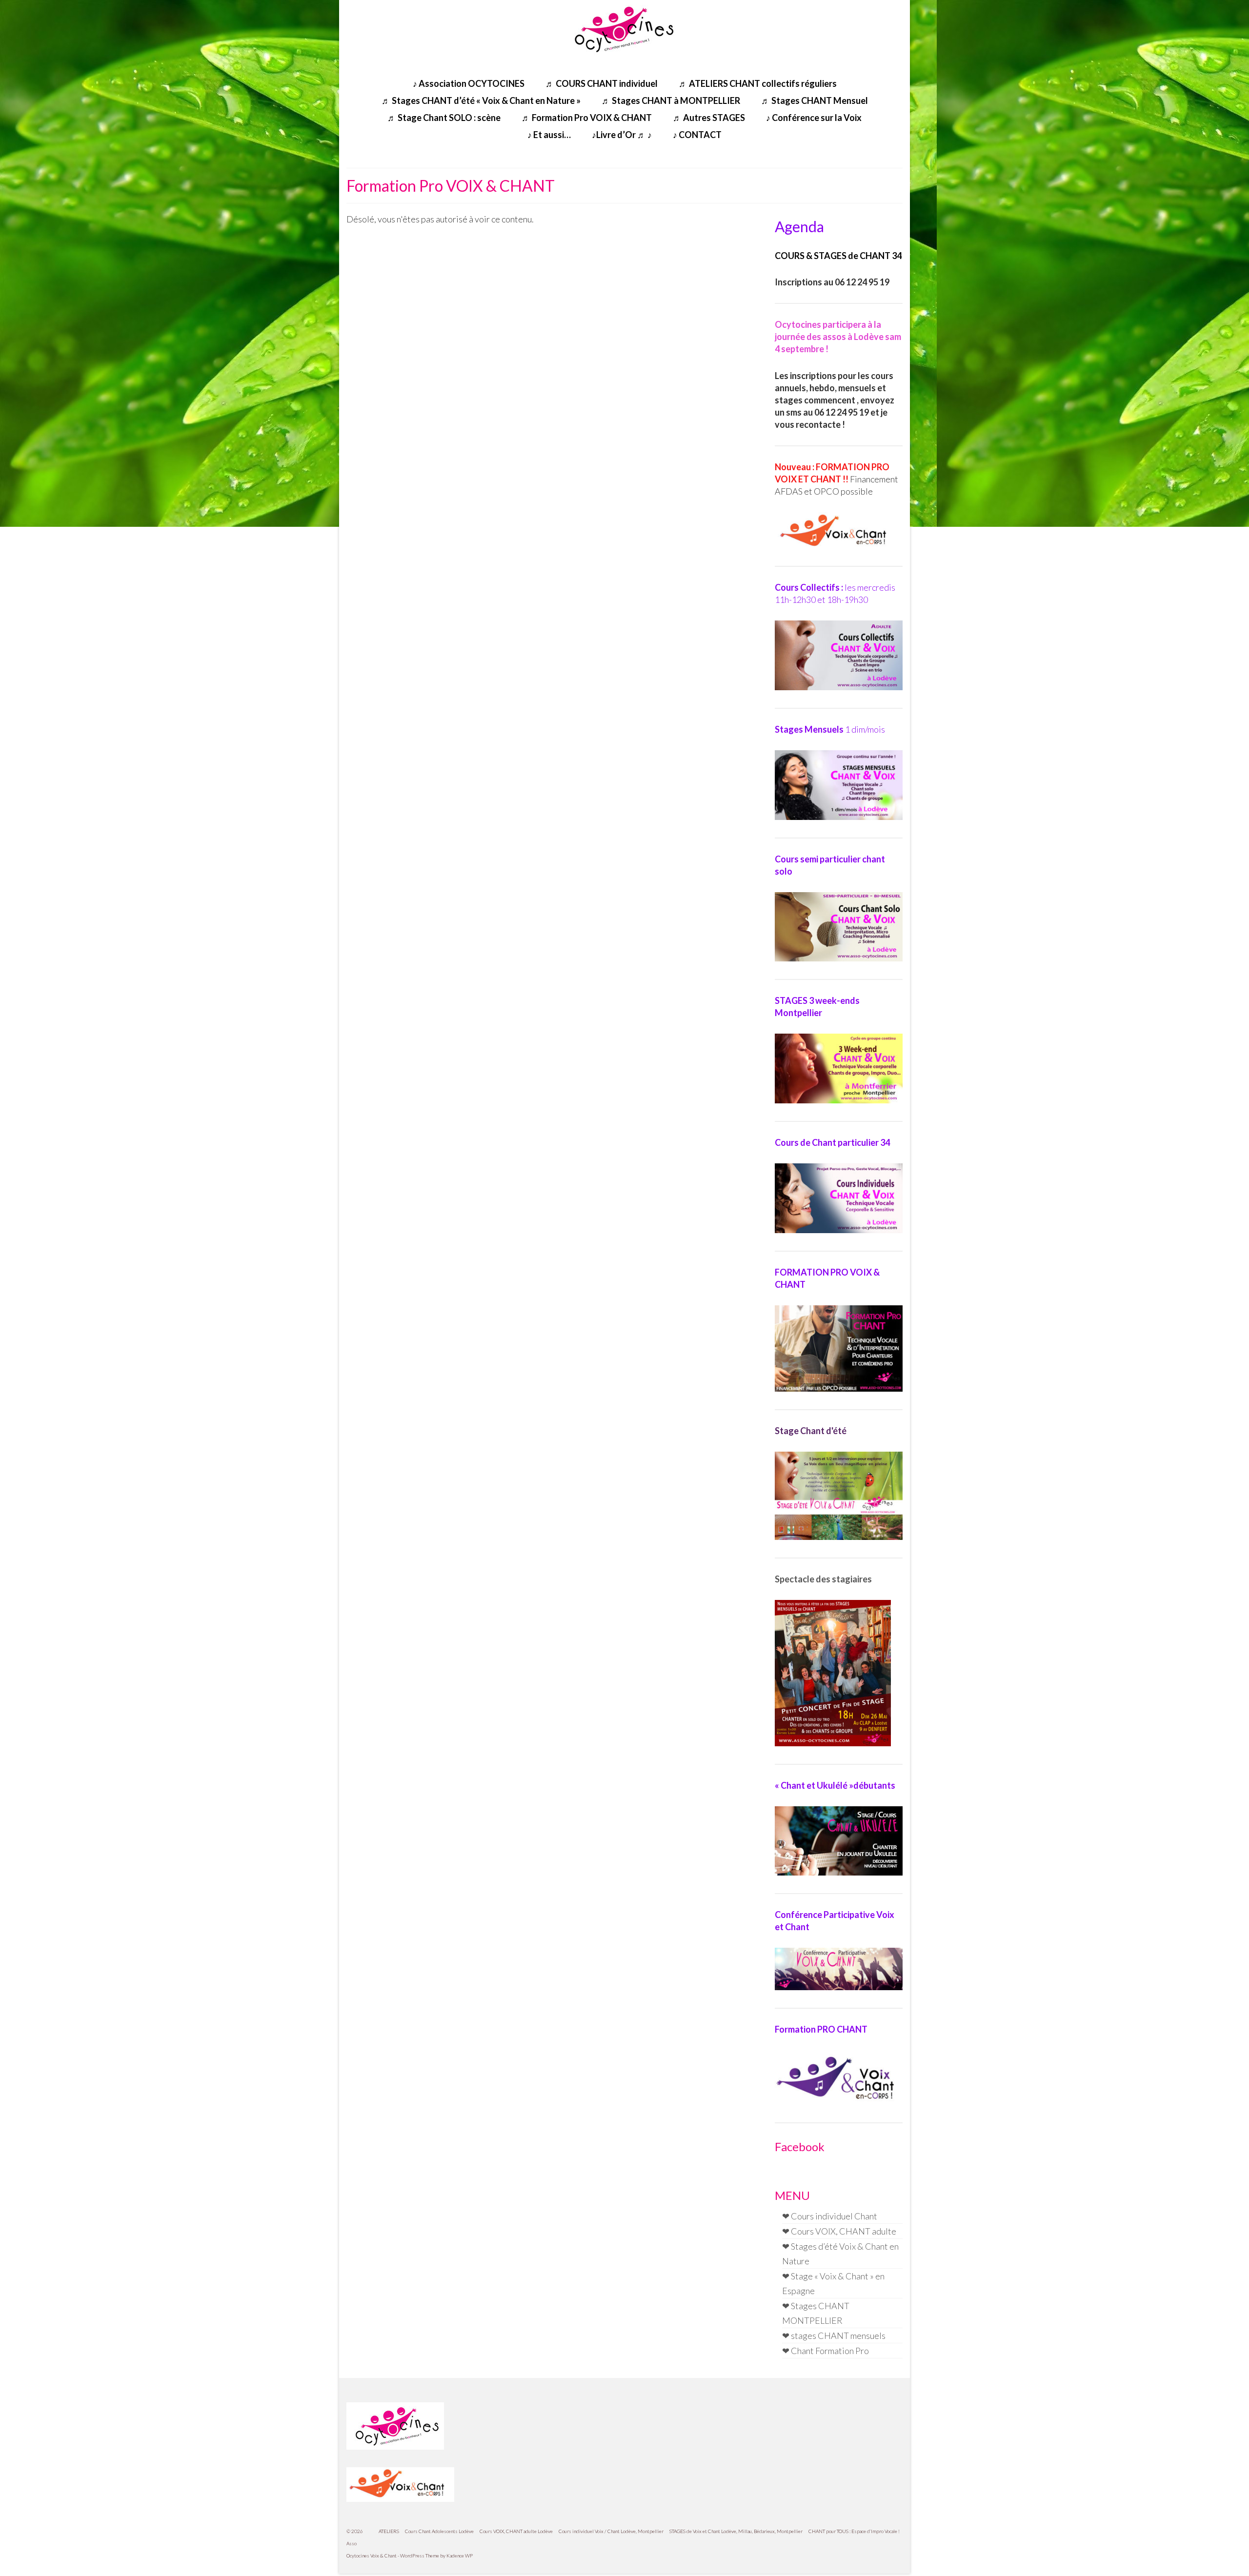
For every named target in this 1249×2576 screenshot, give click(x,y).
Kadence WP (460, 2556)
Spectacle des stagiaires (823, 1579)
